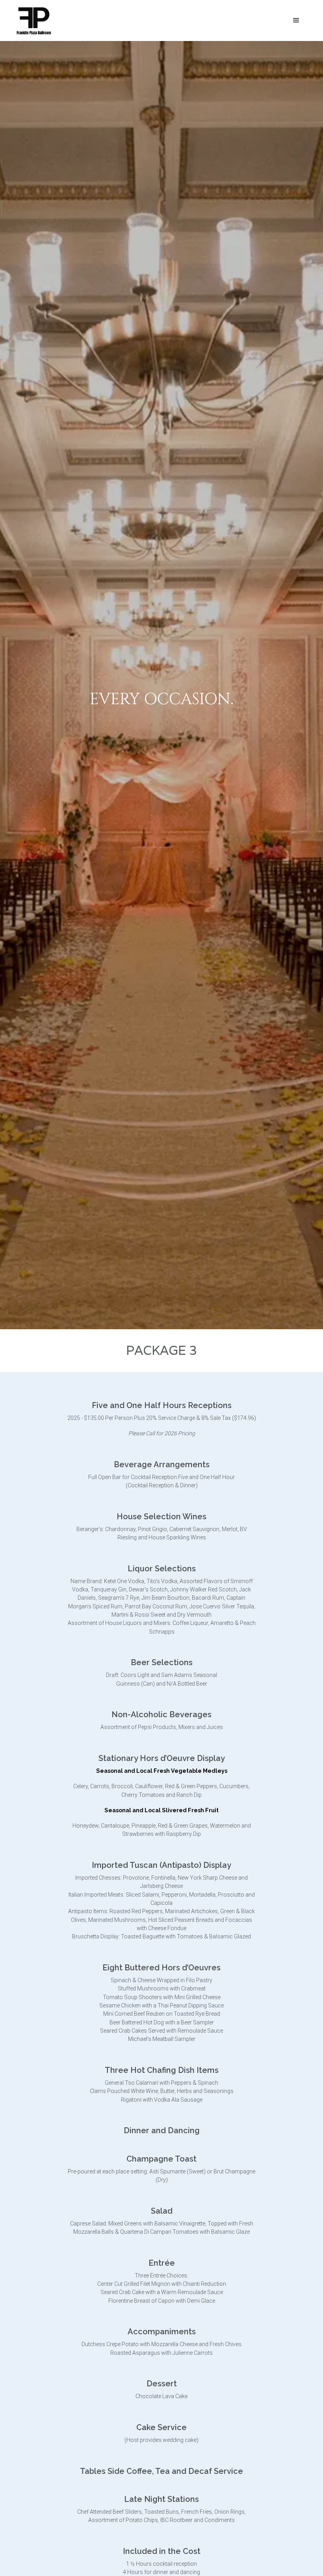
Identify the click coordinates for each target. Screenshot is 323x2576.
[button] (296, 21)
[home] (34, 21)
